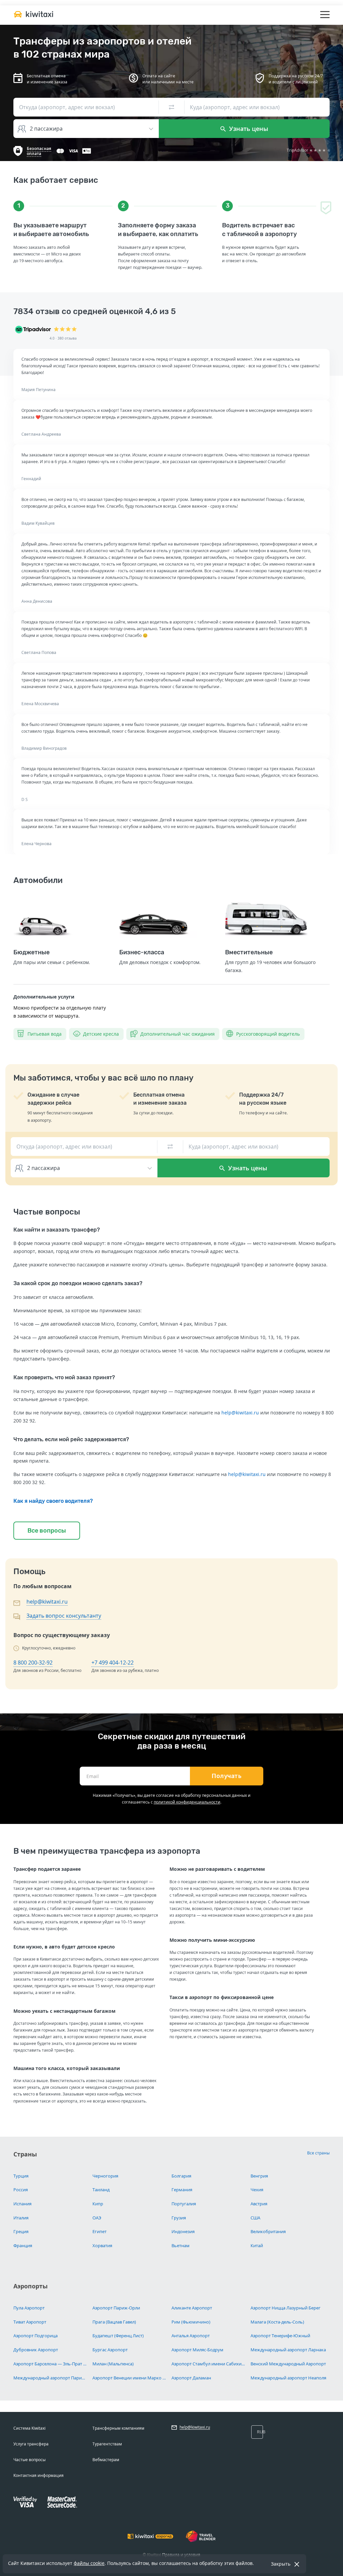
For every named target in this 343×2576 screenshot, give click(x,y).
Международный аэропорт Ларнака (288, 2350)
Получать (227, 1776)
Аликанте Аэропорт (192, 2308)
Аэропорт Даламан (191, 2378)
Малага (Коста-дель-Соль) (277, 2322)
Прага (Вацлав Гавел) (114, 2322)
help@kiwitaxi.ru (240, 1413)
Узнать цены (248, 129)
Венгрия (259, 2176)
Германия (182, 2190)
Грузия (179, 2218)
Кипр (98, 2204)
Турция (21, 2176)
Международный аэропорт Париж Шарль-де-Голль (50, 2378)
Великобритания (268, 2231)
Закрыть (281, 2564)
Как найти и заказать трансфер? (57, 1230)
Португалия (184, 2204)
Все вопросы (47, 1531)
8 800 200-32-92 (33, 1663)
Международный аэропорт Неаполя (288, 2378)
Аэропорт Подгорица (36, 2336)
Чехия (257, 2190)
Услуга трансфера (31, 2444)
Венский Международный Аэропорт (288, 2364)
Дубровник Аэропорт (36, 2350)
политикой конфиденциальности (187, 1802)
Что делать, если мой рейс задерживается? (71, 1439)
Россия (21, 2190)
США (255, 2218)
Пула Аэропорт (29, 2308)
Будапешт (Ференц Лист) (118, 2336)
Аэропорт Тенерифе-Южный (280, 2336)
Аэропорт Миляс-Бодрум (197, 2350)
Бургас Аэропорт (110, 2350)
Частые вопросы (29, 2460)
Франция (23, 2246)
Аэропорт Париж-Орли (116, 2308)
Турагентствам (107, 2444)
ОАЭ (97, 2218)
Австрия (259, 2204)
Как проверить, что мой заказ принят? (64, 1377)
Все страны (318, 2153)
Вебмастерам (106, 2460)
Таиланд (101, 2190)
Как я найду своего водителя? (53, 1501)
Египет (99, 2231)
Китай (257, 2246)
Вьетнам (181, 2246)
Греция (21, 2231)
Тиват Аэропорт (30, 2322)
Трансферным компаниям (118, 2428)
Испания (22, 2204)
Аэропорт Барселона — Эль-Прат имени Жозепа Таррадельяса (50, 2364)
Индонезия (183, 2231)
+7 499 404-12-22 (113, 1663)
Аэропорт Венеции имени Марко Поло (129, 2378)
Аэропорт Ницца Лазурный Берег (286, 2308)
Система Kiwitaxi (29, 2428)
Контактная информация (39, 2475)
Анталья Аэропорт (191, 2336)
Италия (21, 2218)
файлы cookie (89, 2563)
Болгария (181, 2176)
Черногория (105, 2176)
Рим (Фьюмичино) (191, 2322)
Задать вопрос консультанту (64, 1616)
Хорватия (102, 2246)
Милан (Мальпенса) (113, 2364)
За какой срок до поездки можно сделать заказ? (78, 1283)
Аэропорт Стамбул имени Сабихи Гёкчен (209, 2364)
